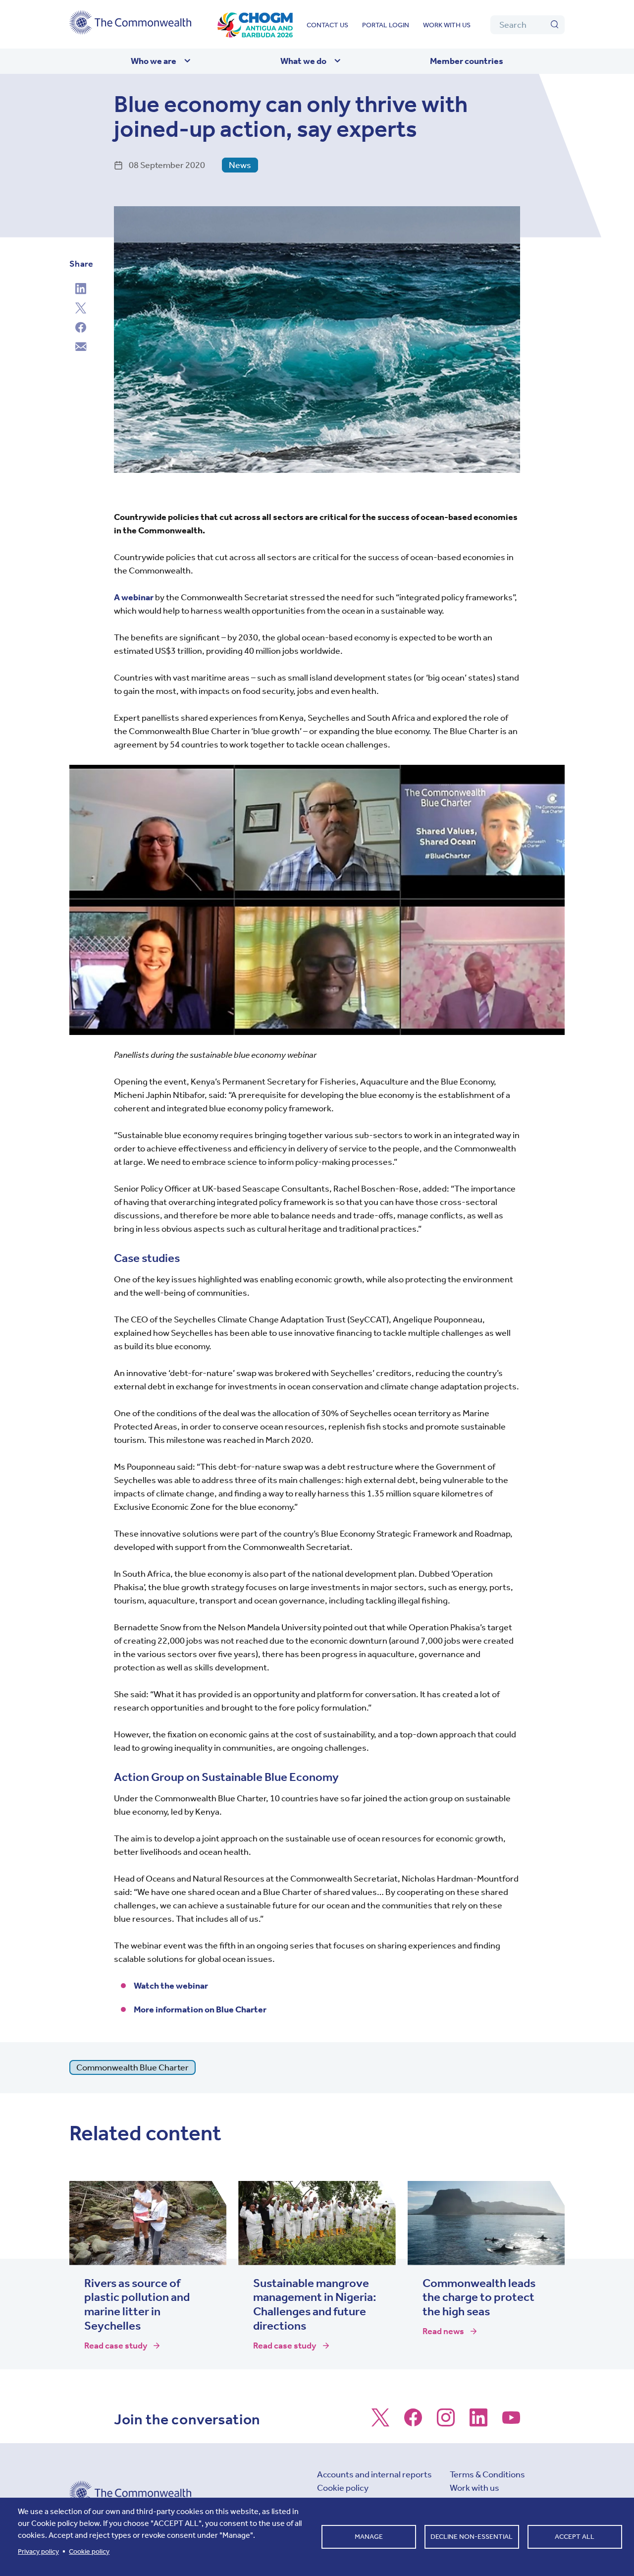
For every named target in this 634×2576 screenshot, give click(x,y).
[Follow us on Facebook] (413, 2422)
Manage (369, 2537)
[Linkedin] (81, 290)
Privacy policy (38, 2551)
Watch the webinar (171, 1986)
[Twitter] (81, 309)
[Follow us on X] (380, 2422)
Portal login (386, 25)
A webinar (134, 597)
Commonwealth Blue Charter (132, 2067)
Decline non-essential (472, 2537)
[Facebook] (81, 329)
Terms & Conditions (487, 2474)
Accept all (575, 2537)
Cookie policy (343, 2488)
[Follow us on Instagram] (446, 2422)
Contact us (327, 25)
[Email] (81, 348)
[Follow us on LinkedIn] (478, 2422)
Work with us (447, 25)
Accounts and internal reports (374, 2474)
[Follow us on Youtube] (511, 2422)
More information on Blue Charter (200, 2009)
